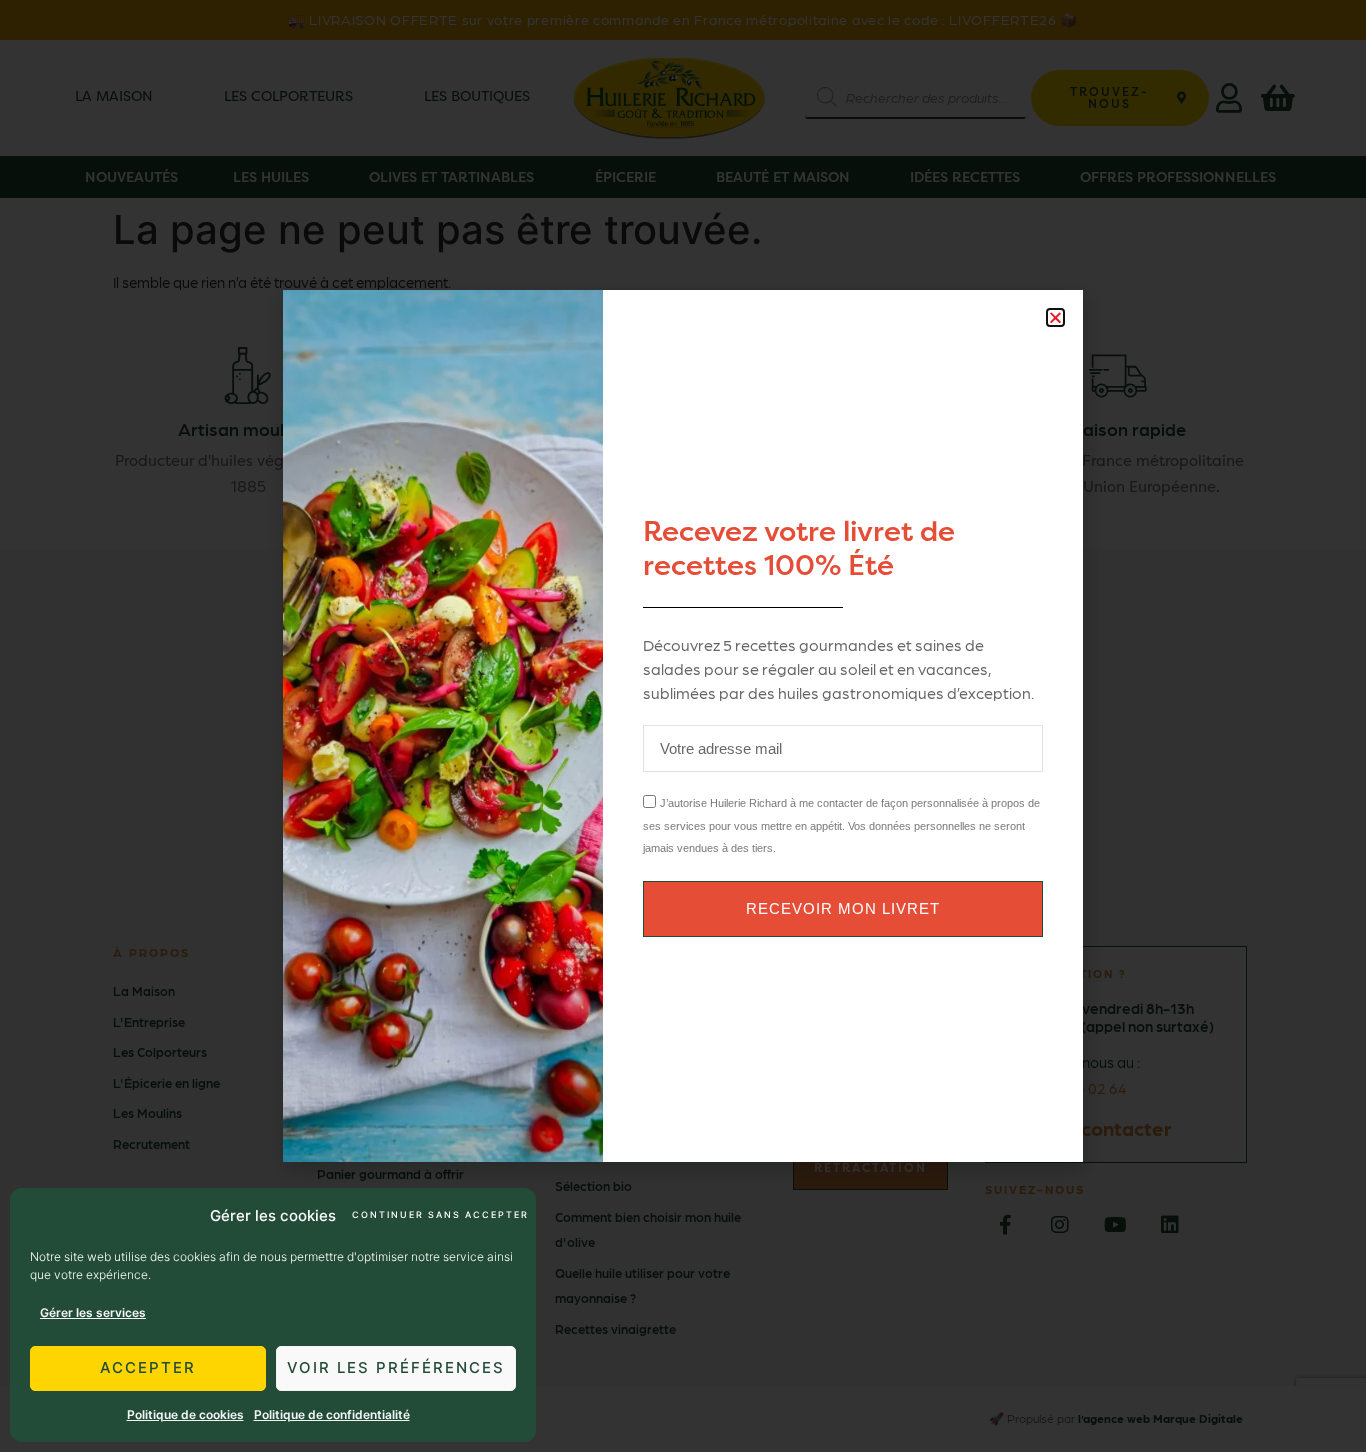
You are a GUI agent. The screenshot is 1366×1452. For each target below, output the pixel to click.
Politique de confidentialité (332, 1414)
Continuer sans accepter (439, 1214)
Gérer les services (93, 1312)
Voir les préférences (396, 1367)
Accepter (148, 1367)
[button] (1055, 317)
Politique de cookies (185, 1414)
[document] (683, 726)
